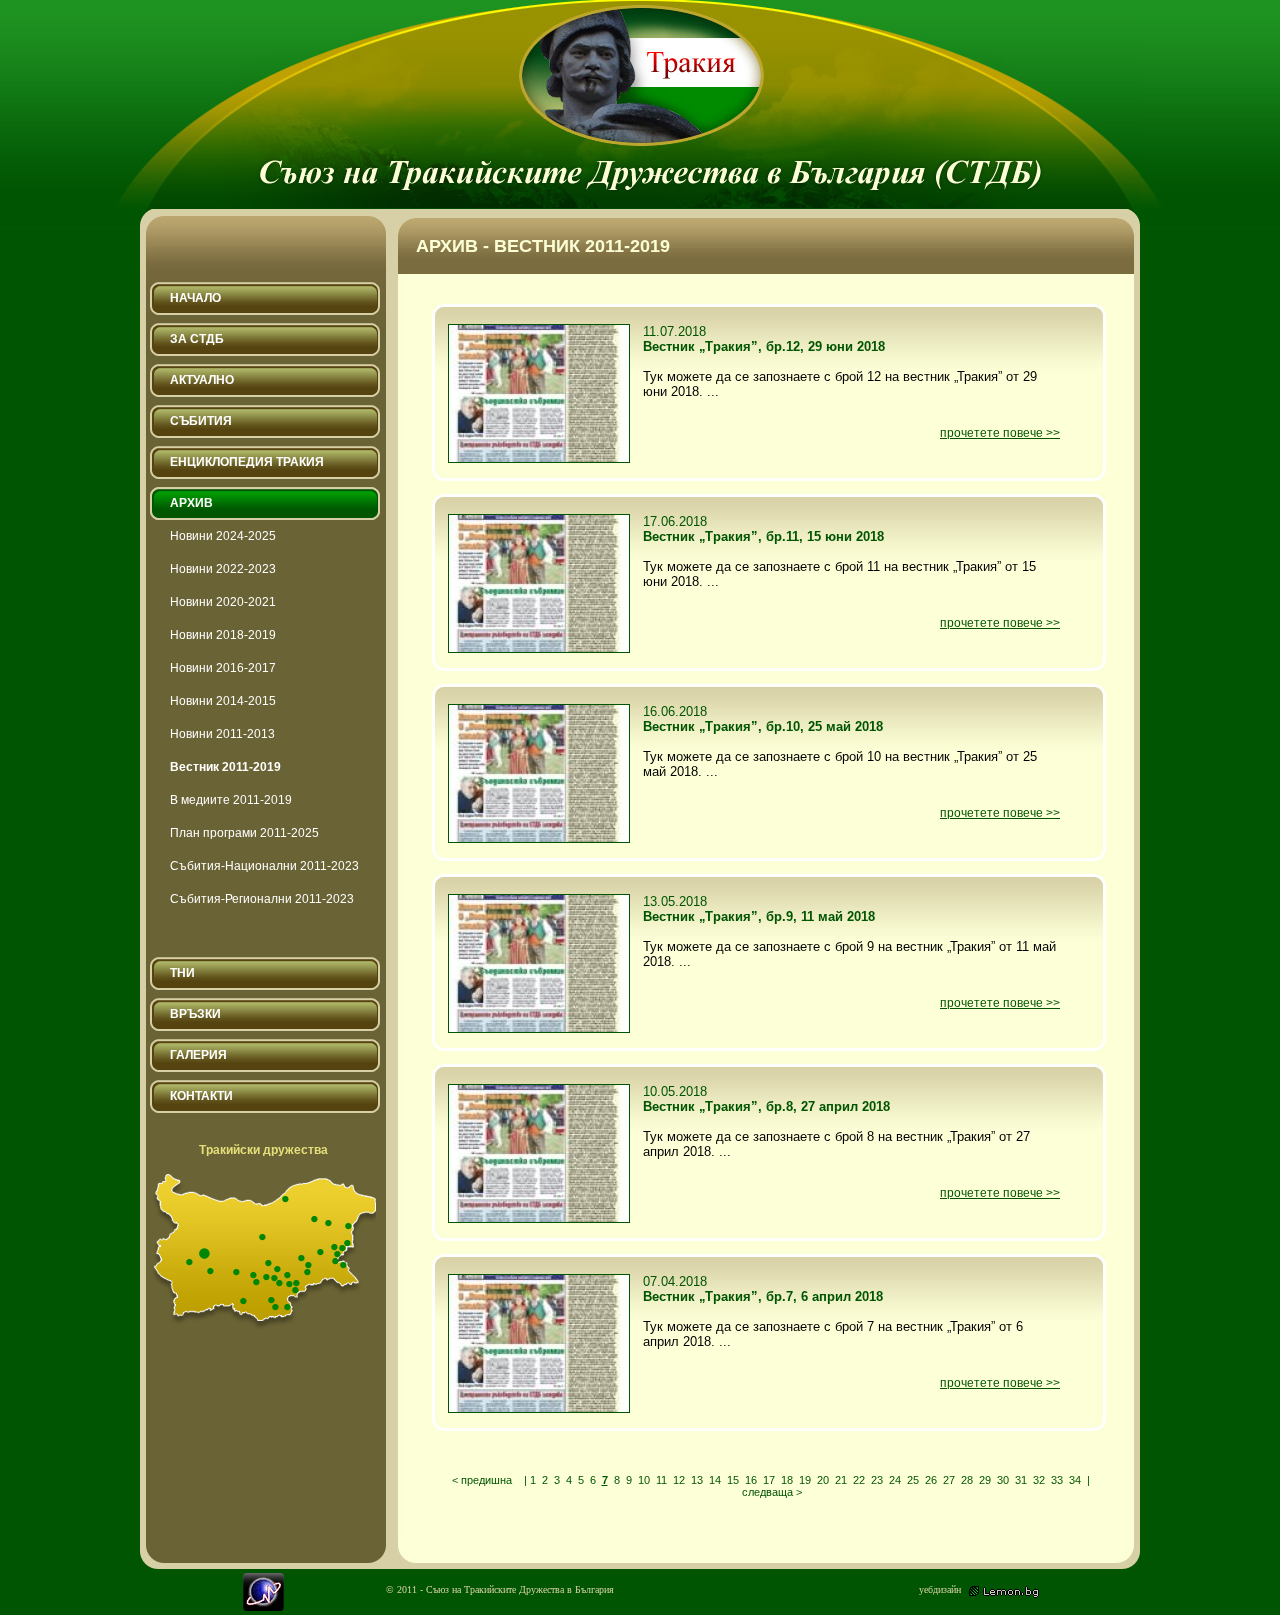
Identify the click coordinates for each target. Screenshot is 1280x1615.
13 (697, 1480)
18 (787, 1480)
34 (1075, 1480)
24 (895, 1480)
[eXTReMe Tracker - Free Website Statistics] (263, 1606)
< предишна (482, 1480)
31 (1021, 1480)
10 (644, 1480)
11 (661, 1480)
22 (859, 1480)
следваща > (772, 1492)
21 (841, 1480)
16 (751, 1480)
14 (715, 1480)
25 (913, 1480)
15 (733, 1480)
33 (1057, 1480)
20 (823, 1480)
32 (1039, 1480)
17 (769, 1480)
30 (1003, 1480)
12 (679, 1480)
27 (949, 1480)
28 (967, 1480)
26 (931, 1480)
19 (805, 1480)
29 (985, 1480)
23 (877, 1480)
